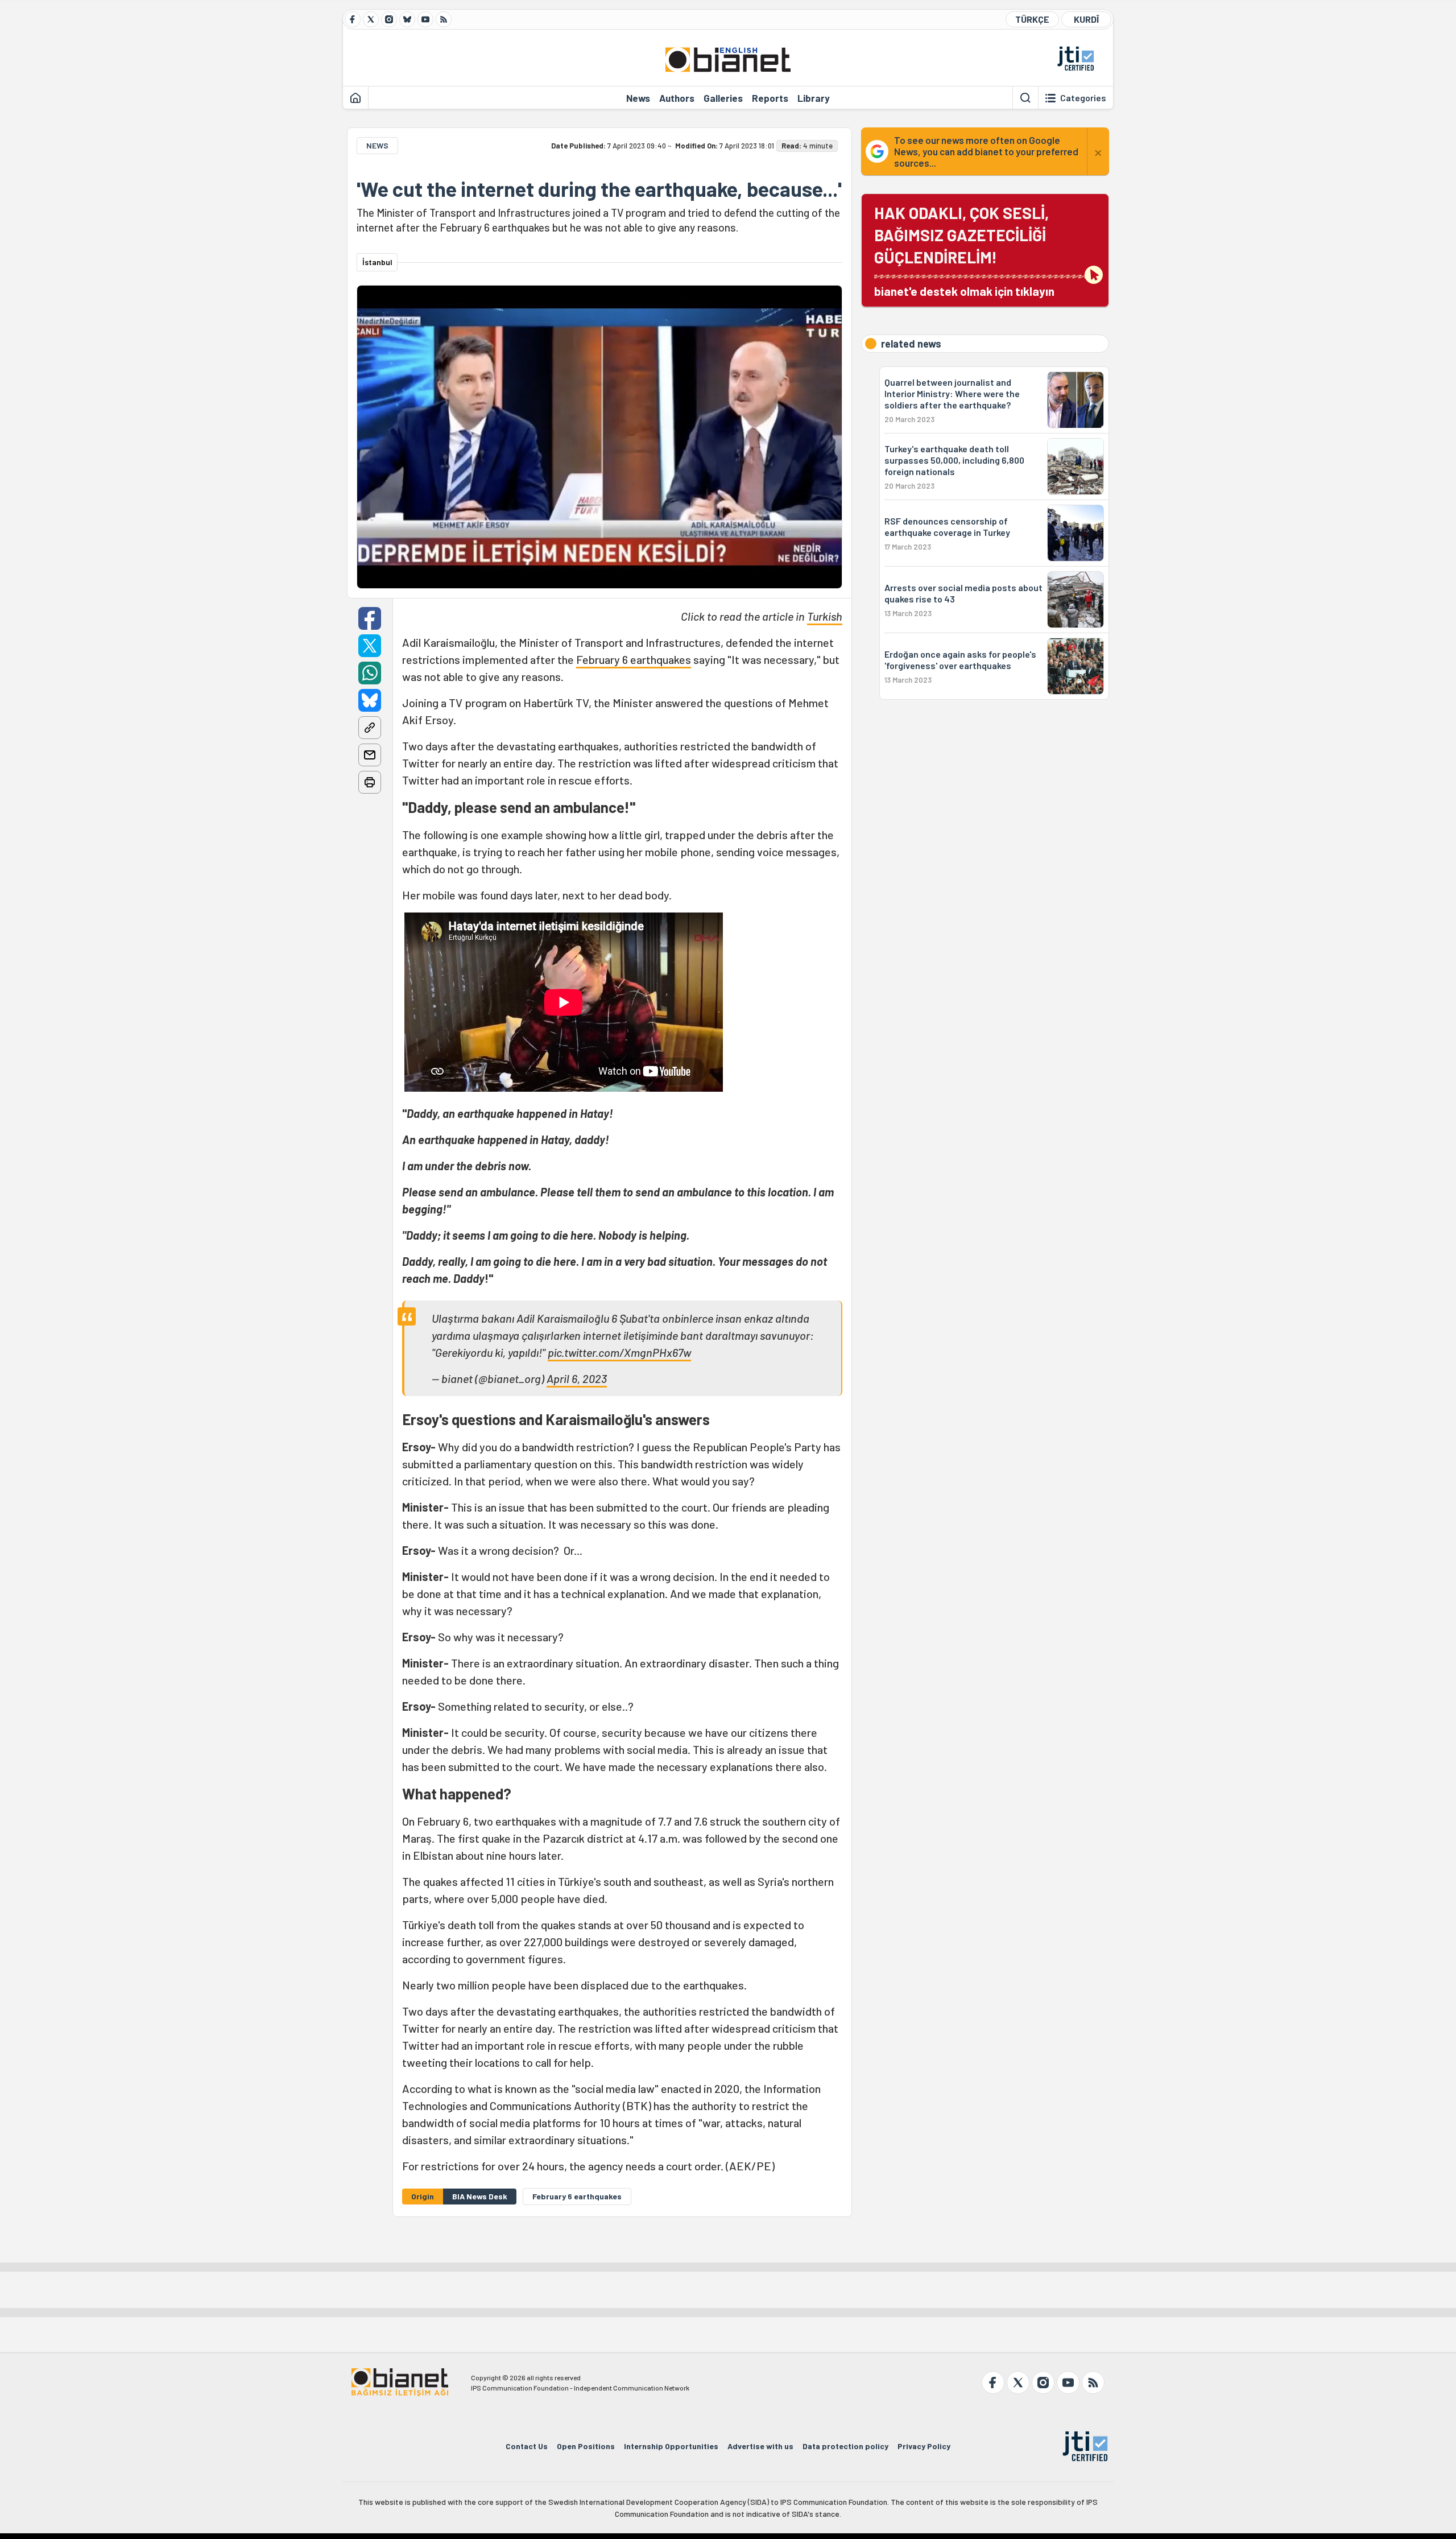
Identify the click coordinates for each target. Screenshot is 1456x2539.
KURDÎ (1086, 19)
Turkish (825, 616)
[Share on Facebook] (370, 618)
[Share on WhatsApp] (370, 673)
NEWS (377, 145)
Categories (1083, 98)
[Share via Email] (370, 755)
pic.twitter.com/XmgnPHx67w (619, 1352)
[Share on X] (370, 646)
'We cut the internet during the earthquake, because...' (599, 189)
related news (911, 344)
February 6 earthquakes (634, 659)
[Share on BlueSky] (370, 700)
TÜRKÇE (1032, 19)
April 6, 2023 (577, 1378)
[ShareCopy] (370, 728)
